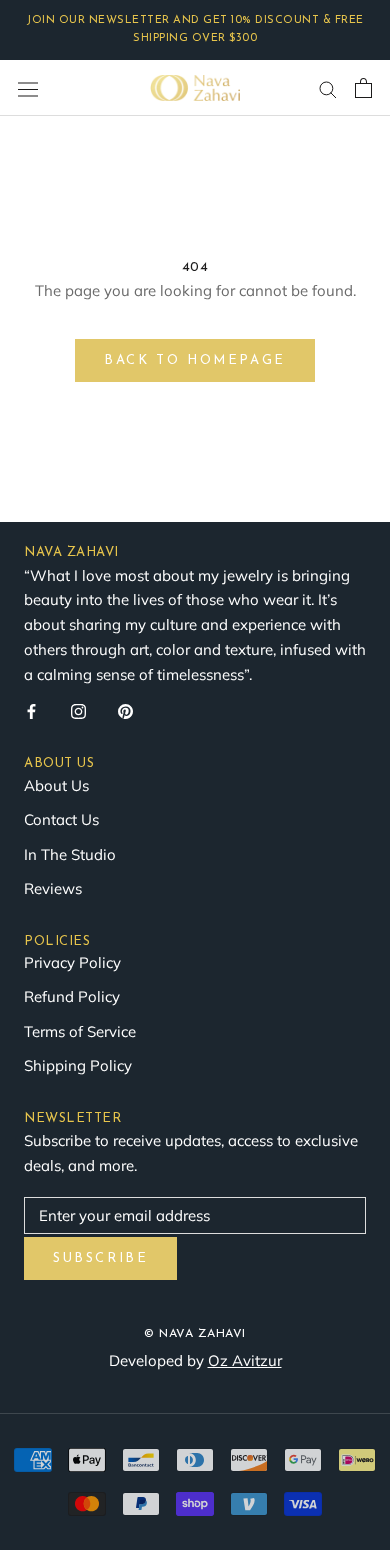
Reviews (53, 888)
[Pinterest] (125, 710)
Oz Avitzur (245, 1360)
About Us (56, 785)
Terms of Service (80, 1031)
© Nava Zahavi (195, 1334)
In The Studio (70, 854)
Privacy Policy (72, 962)
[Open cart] (363, 88)
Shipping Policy (78, 1065)
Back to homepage (195, 360)
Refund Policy (72, 996)
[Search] (328, 88)
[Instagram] (78, 710)
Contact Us (61, 819)
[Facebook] (31, 710)
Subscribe (100, 1258)
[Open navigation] (28, 88)
